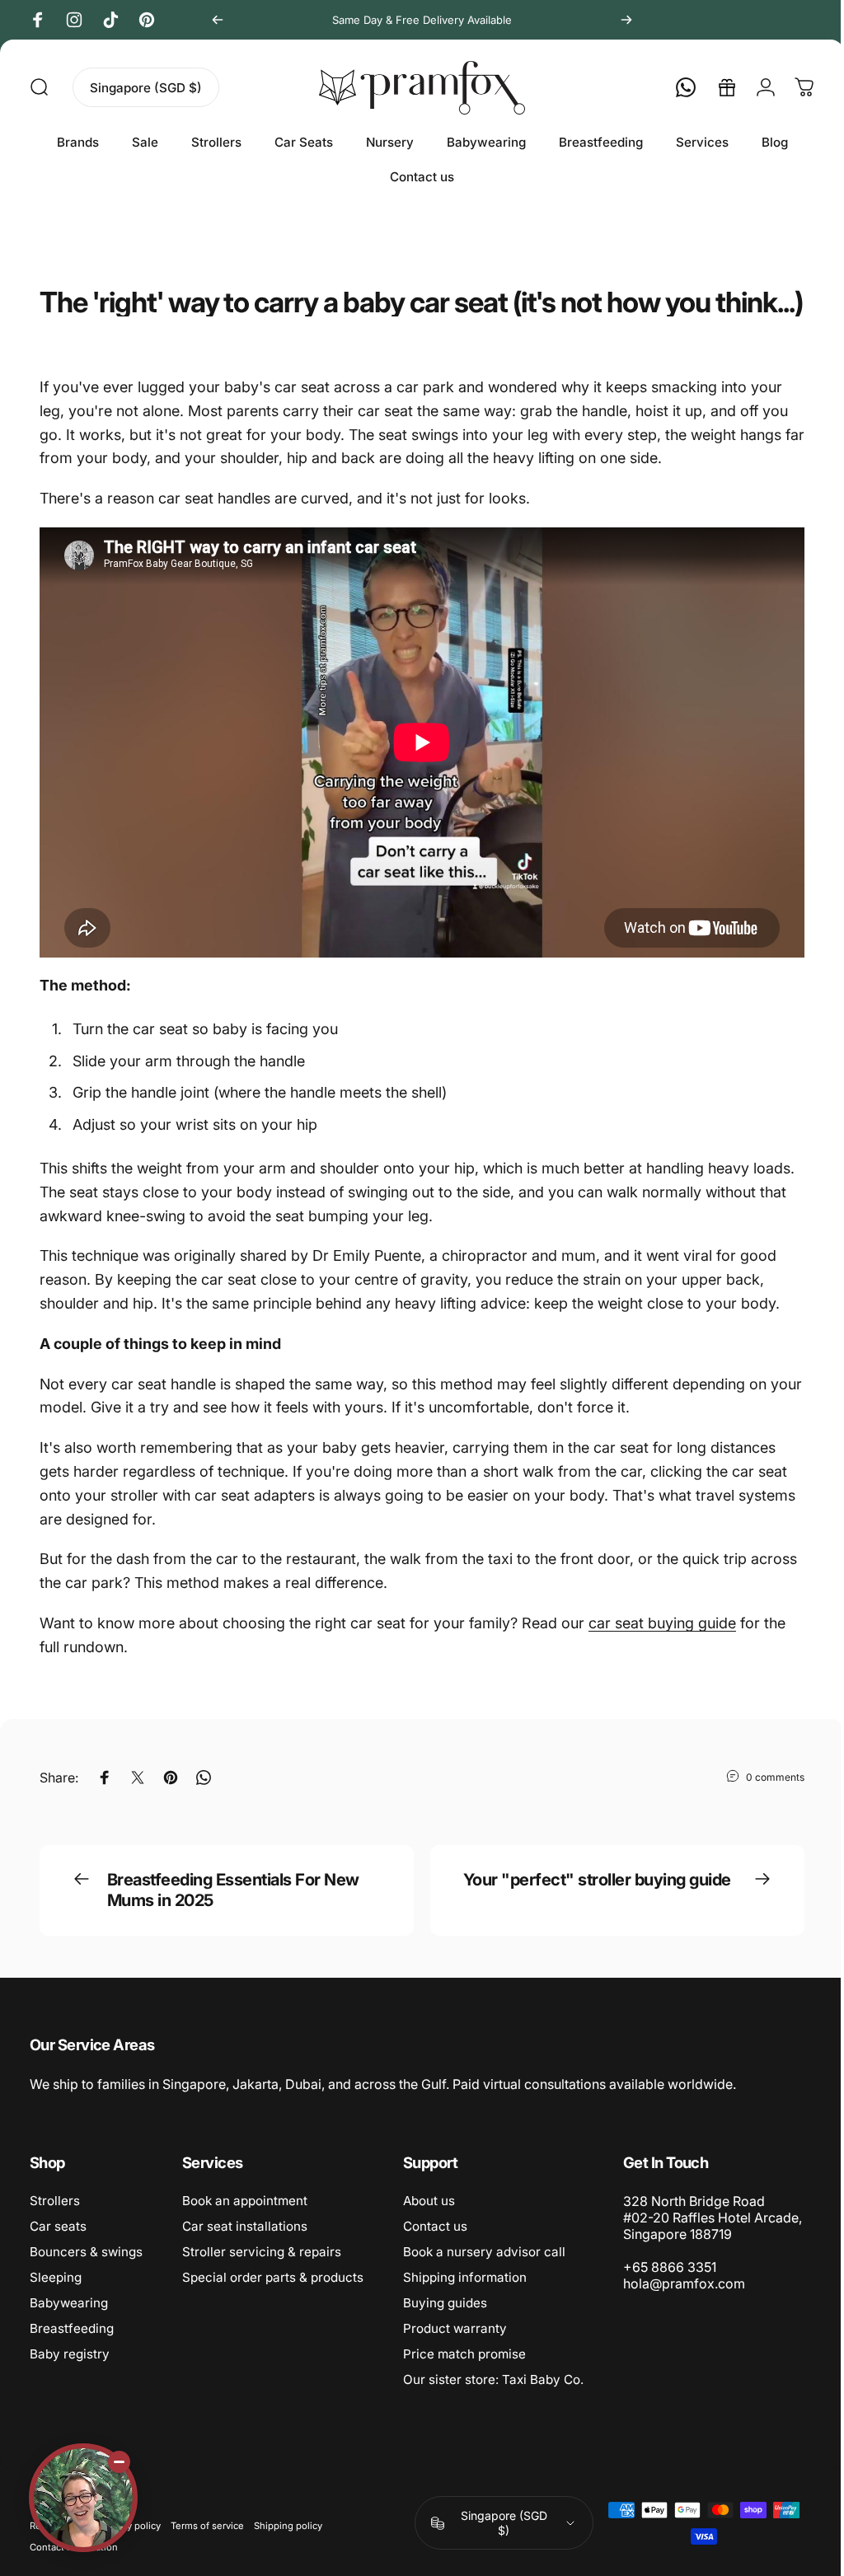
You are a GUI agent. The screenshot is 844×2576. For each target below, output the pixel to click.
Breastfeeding (72, 2350)
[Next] (626, 20)
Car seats (58, 2248)
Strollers (55, 2222)
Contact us (435, 2248)
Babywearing (69, 2324)
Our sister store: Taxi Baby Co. (493, 2401)
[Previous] (218, 20)
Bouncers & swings (86, 2273)
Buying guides (445, 2324)
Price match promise (464, 2375)
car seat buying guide (662, 1644)
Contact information (74, 2569)
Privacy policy (131, 2547)
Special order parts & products (273, 2299)
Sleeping (56, 2299)
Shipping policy (288, 2547)
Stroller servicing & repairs (262, 2273)
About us (429, 2222)
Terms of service (207, 2547)
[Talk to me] (83, 2498)
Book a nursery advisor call (484, 2273)
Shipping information (465, 2299)
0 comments (763, 1798)
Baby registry (70, 2375)
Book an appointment (245, 2222)
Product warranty (455, 2350)
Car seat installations (245, 2248)
